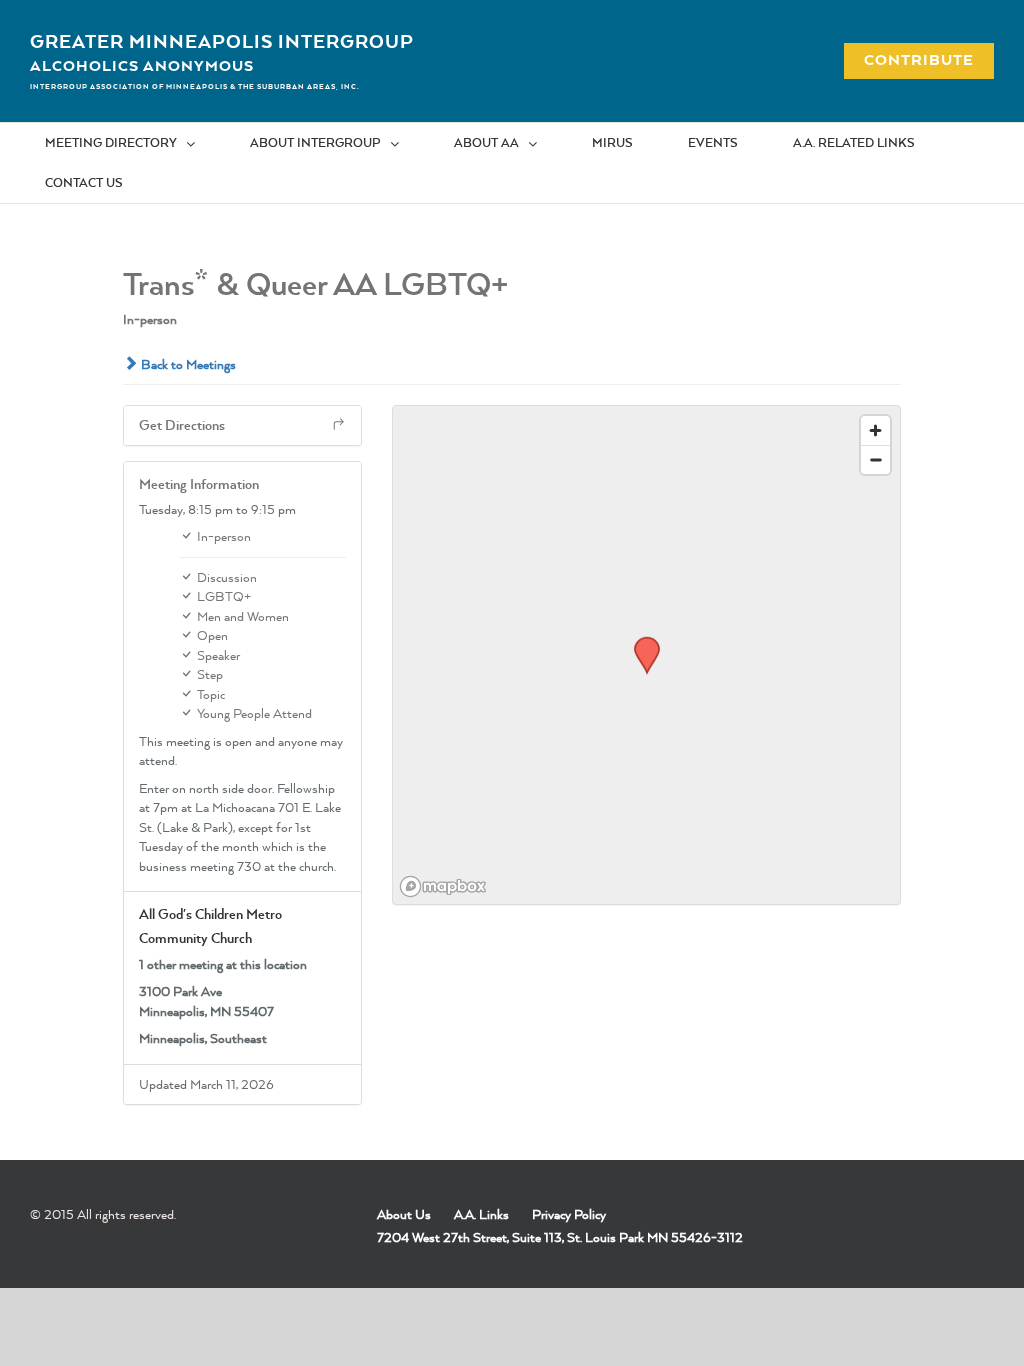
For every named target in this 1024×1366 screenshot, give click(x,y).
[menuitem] (132, 143)
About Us (404, 1214)
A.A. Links (481, 1214)
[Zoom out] (875, 459)
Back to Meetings (187, 364)
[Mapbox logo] (443, 886)
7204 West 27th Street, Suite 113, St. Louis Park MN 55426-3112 (560, 1237)
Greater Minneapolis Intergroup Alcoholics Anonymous (222, 53)
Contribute (908, 59)
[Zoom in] (875, 430)
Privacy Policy (569, 1214)
